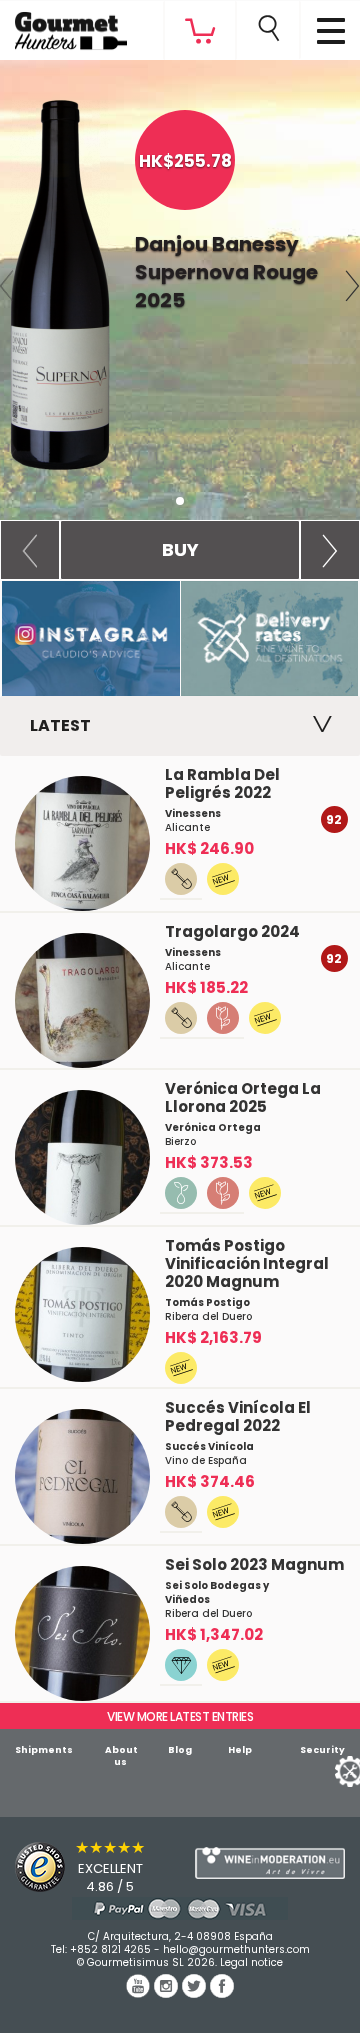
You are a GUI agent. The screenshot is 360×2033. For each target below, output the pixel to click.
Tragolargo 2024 (232, 931)
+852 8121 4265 (110, 1949)
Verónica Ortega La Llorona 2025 (243, 1097)
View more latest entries (180, 1716)
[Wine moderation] (270, 1863)
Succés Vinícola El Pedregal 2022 (238, 1416)
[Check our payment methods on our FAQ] (180, 1908)
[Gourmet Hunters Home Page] (63, 26)
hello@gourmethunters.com (236, 1949)
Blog (180, 1750)
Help (240, 1750)
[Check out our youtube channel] (140, 1993)
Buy (180, 549)
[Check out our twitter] (196, 1993)
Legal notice (251, 1962)
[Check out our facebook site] (222, 1993)
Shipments (44, 1750)
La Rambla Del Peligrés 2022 (222, 783)
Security (322, 1750)
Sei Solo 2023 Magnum (254, 1564)
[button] (30, 550)
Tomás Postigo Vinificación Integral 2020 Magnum (247, 1263)
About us (121, 1756)
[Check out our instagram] (168, 1993)
